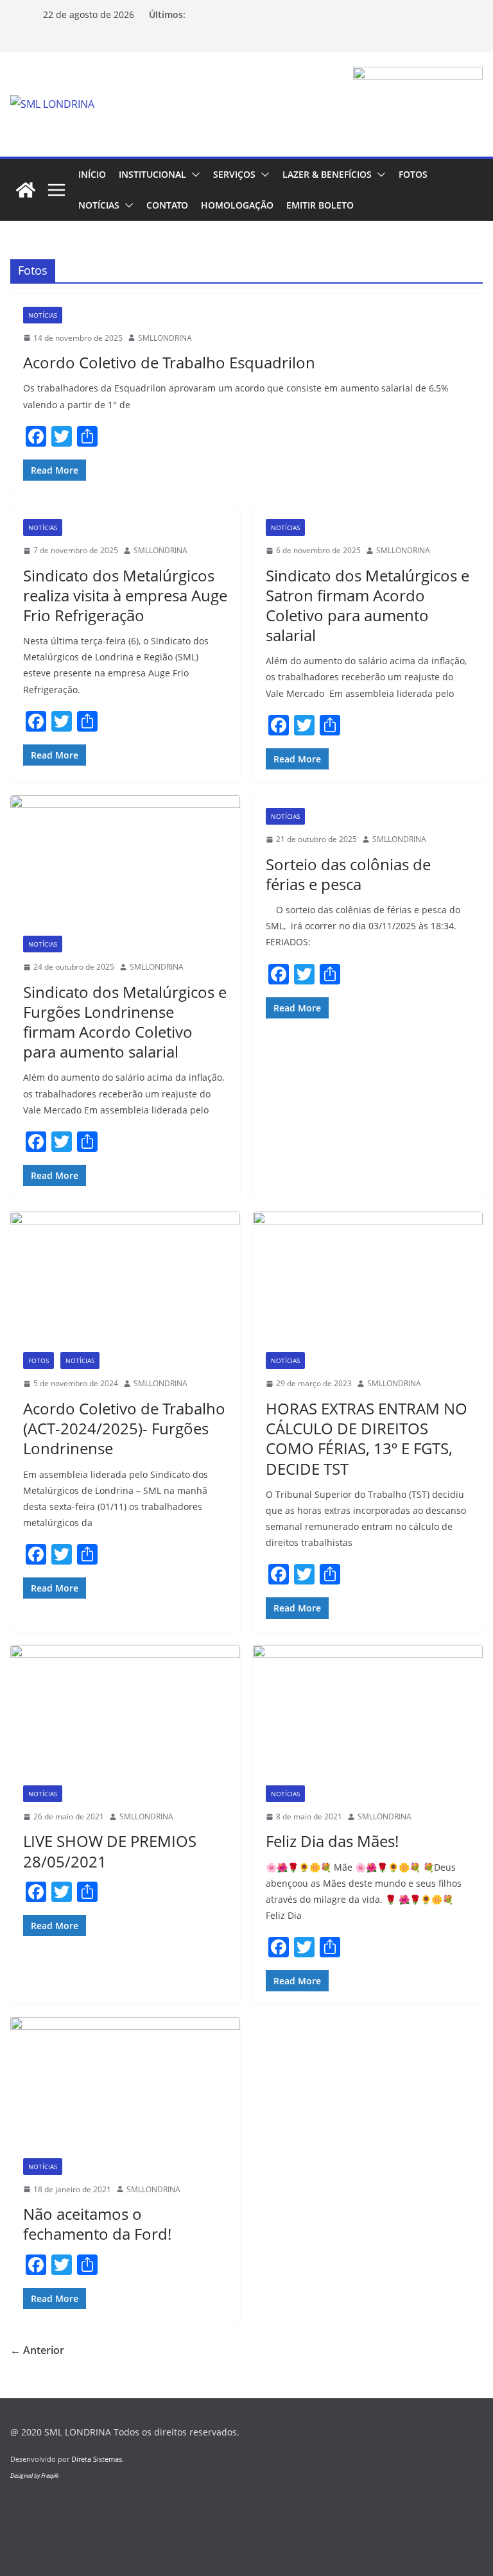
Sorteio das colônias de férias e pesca (348, 874)
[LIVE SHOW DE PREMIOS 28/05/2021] (125, 1709)
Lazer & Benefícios (327, 174)
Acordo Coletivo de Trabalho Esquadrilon (169, 362)
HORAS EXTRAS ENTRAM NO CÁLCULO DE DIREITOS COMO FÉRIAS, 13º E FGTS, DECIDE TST (367, 1438)
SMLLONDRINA (165, 338)
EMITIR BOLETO (320, 205)
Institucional (152, 174)
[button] (193, 175)
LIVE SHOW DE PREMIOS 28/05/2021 (110, 1851)
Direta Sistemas (97, 2459)
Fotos (413, 174)
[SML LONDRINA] (26, 190)
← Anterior (37, 2350)
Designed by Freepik (34, 2476)
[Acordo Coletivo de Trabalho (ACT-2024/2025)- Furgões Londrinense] (125, 1275)
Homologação (237, 205)
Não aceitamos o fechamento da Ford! (97, 2224)
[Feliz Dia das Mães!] (368, 1709)
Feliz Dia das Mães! (332, 1841)
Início (92, 174)
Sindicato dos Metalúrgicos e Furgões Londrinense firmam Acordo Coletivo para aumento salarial (125, 1022)
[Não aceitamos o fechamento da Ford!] (125, 2081)
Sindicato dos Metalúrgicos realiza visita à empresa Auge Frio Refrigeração (125, 595)
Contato (167, 205)
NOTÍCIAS (99, 205)
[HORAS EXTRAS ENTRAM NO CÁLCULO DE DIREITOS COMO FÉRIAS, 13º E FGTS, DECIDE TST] (368, 1275)
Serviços (234, 174)
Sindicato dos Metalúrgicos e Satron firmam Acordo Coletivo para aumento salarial (368, 605)
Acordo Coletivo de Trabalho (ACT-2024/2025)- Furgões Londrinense (124, 1428)
